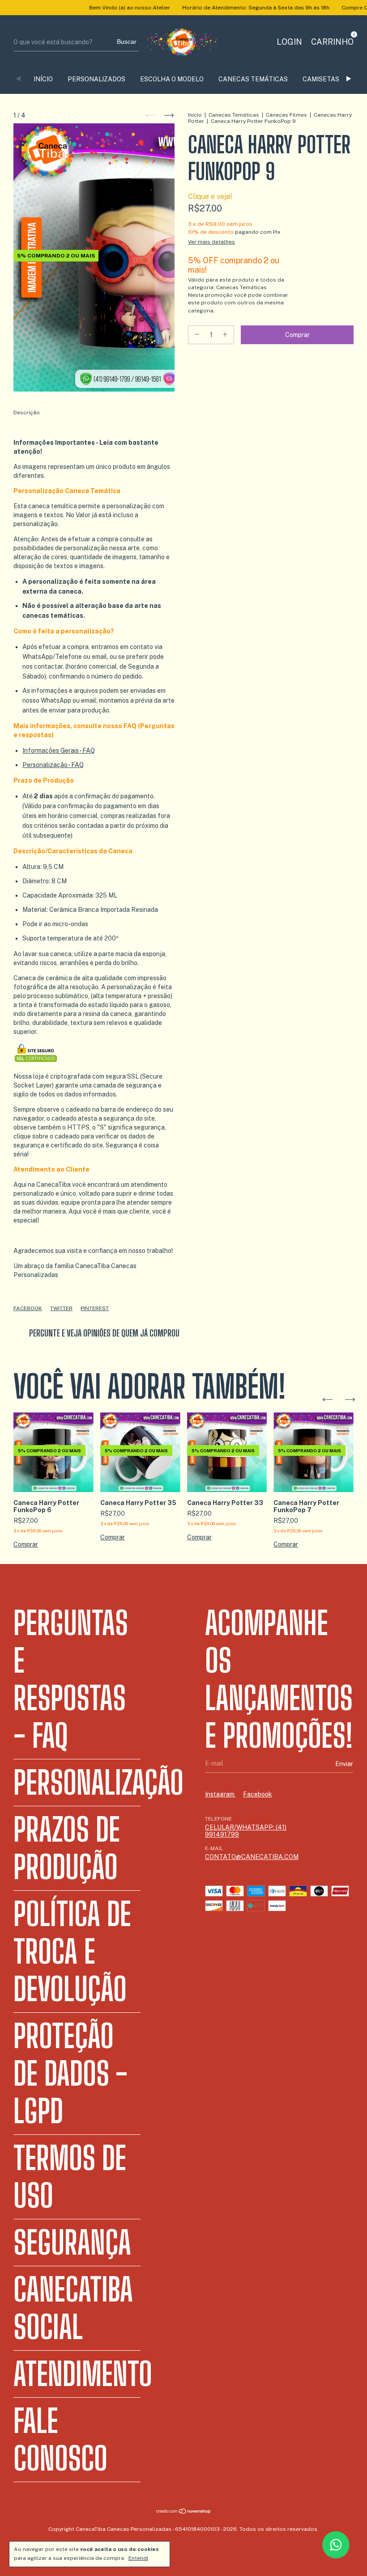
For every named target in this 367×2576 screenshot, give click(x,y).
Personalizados (96, 79)
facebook (258, 1794)
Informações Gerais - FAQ (59, 750)
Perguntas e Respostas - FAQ (71, 1679)
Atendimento (83, 2374)
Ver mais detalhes (211, 242)
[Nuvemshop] (184, 2512)
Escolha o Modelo (172, 79)
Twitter (61, 1308)
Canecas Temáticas (253, 79)
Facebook (28, 1308)
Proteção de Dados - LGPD (70, 2074)
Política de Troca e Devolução (72, 1952)
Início (195, 115)
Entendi (138, 2558)
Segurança (72, 2243)
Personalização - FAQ (53, 765)
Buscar (127, 42)
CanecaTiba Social (73, 2308)
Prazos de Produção (67, 1848)
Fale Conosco (60, 2440)
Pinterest (95, 1308)
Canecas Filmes (286, 115)
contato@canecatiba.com (252, 1857)
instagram (220, 1794)
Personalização (98, 1783)
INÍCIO (43, 79)
